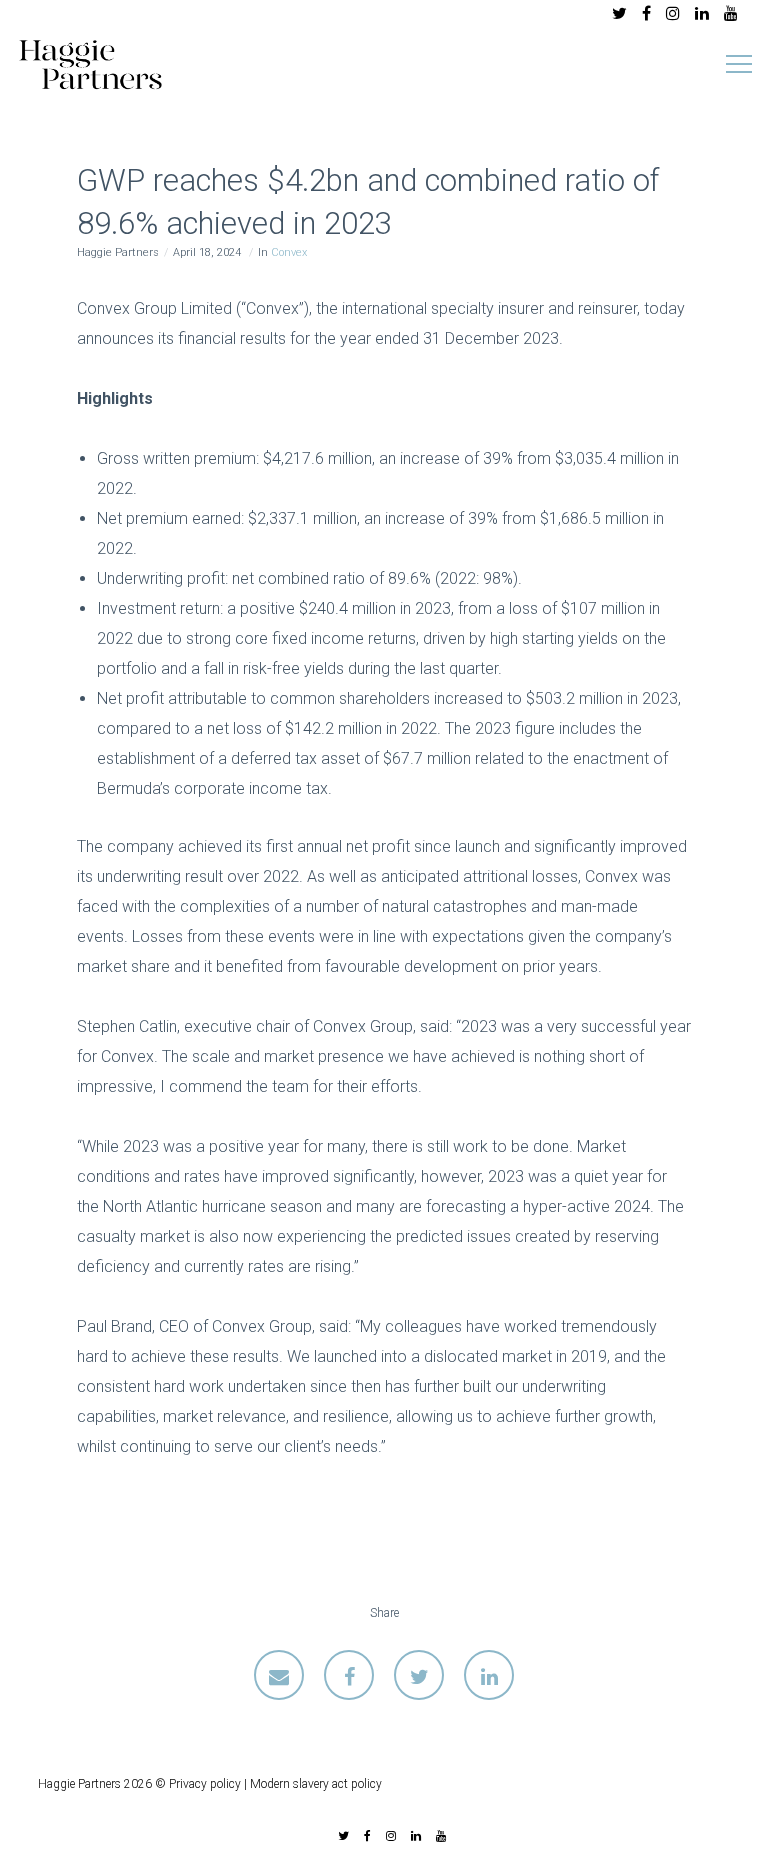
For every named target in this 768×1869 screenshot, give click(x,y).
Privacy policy (205, 1784)
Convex (289, 252)
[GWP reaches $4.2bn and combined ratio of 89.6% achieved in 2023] (279, 1675)
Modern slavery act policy (316, 1784)
